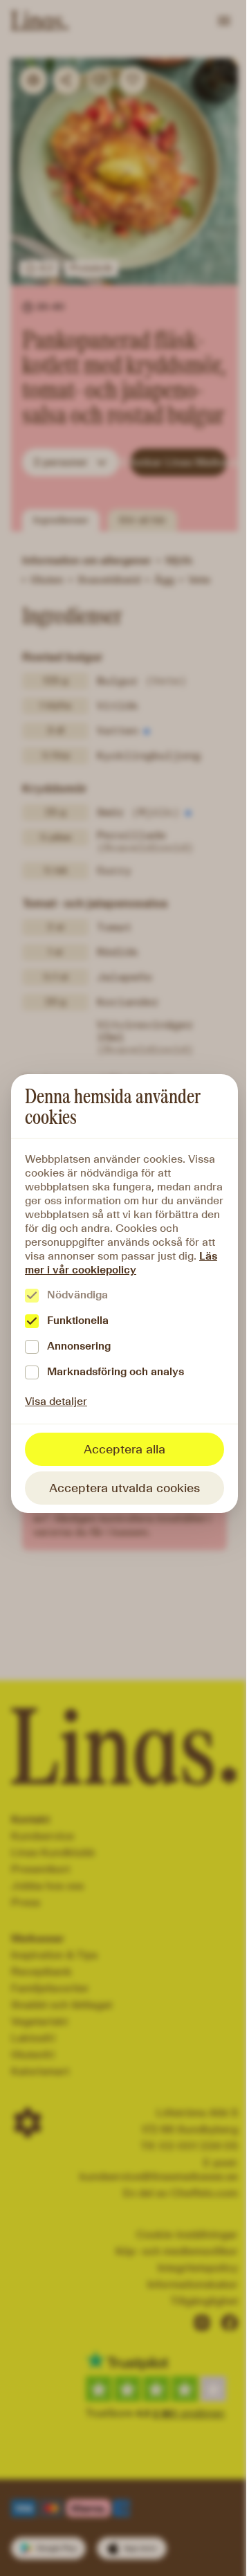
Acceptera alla (124, 1449)
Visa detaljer (56, 1401)
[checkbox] (32, 1296)
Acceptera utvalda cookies (124, 1488)
